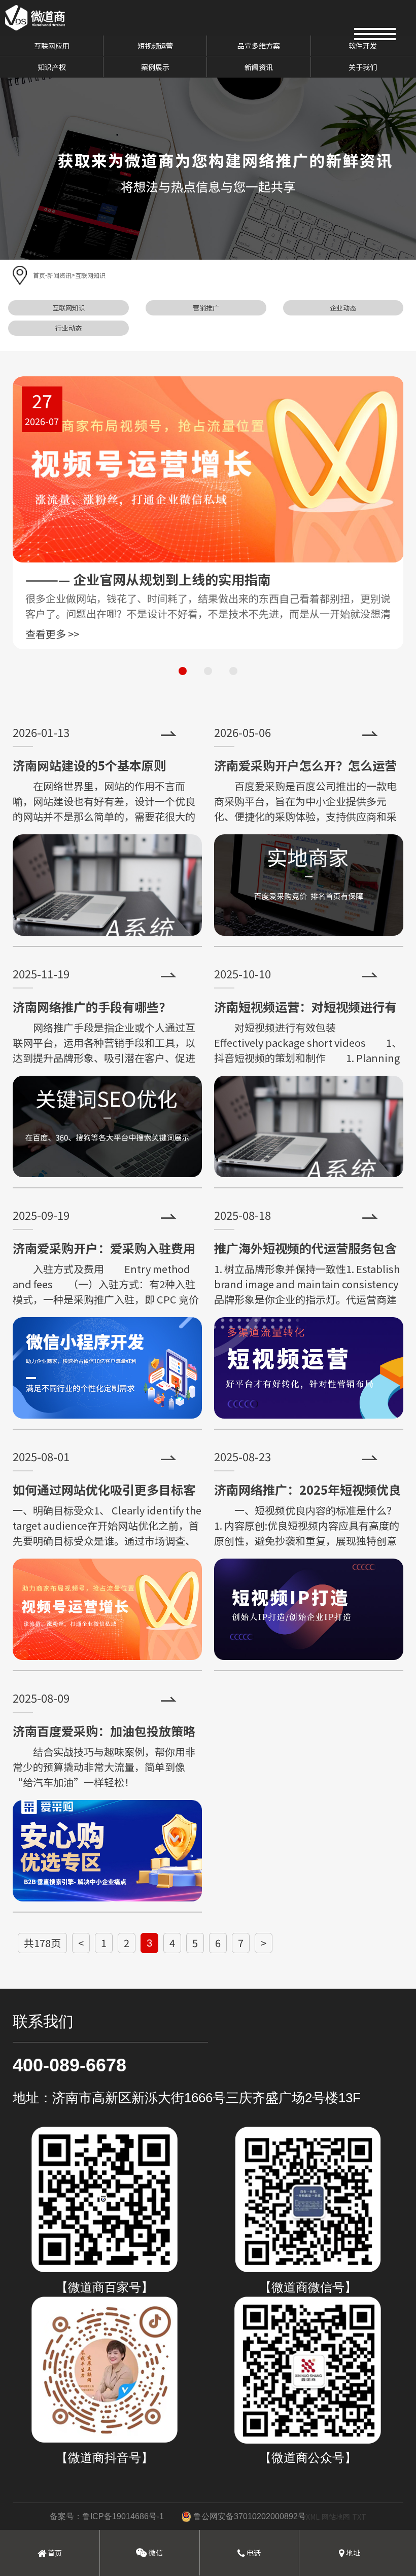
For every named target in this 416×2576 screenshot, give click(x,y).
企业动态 (343, 308)
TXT (359, 2517)
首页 (39, 275)
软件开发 (363, 46)
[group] (208, 513)
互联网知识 (90, 275)
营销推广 (206, 308)
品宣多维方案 (259, 46)
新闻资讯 (259, 67)
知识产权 (52, 67)
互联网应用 (52, 46)
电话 (253, 2553)
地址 (352, 2553)
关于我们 (363, 67)
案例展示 (155, 67)
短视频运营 (155, 46)
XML (313, 2517)
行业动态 (68, 328)
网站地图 (336, 2517)
